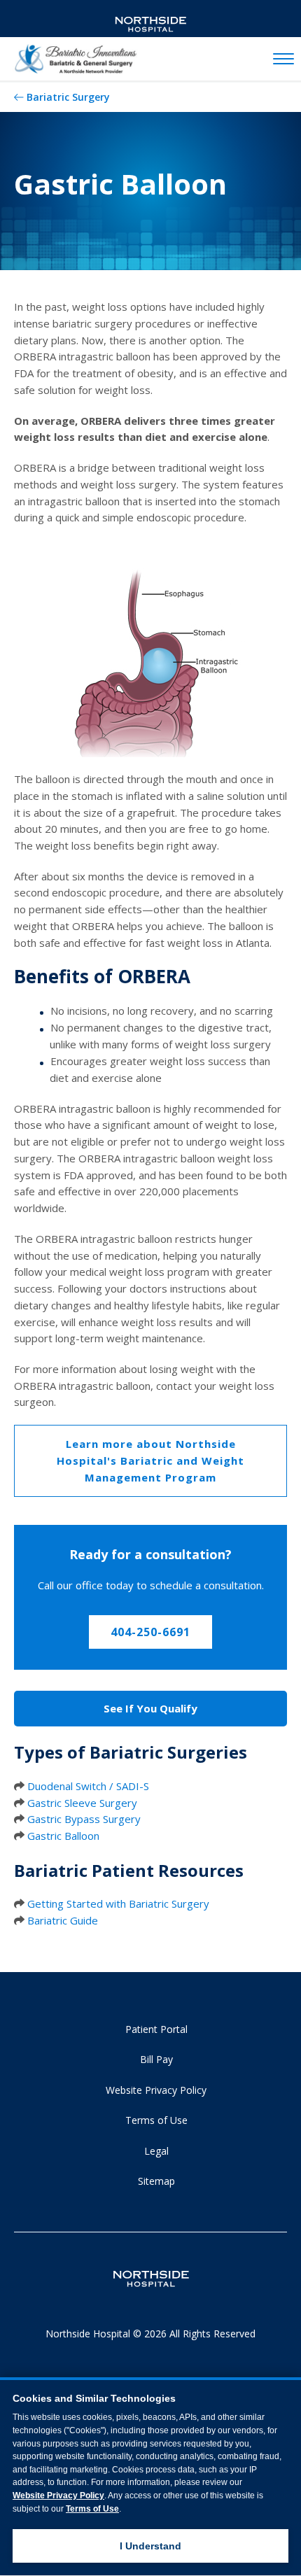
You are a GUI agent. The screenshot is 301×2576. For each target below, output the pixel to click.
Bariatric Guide (63, 1920)
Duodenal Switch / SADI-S (88, 1786)
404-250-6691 (150, 1632)
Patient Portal (156, 2029)
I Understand (150, 2546)
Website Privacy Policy (156, 2090)
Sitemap (156, 2181)
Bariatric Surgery (68, 97)
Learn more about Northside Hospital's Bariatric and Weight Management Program (150, 1460)
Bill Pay (156, 2059)
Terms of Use (156, 2120)
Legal (156, 2151)
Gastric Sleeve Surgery (82, 1803)
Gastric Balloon (63, 1836)
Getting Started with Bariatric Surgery (118, 1903)
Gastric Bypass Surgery (84, 1819)
